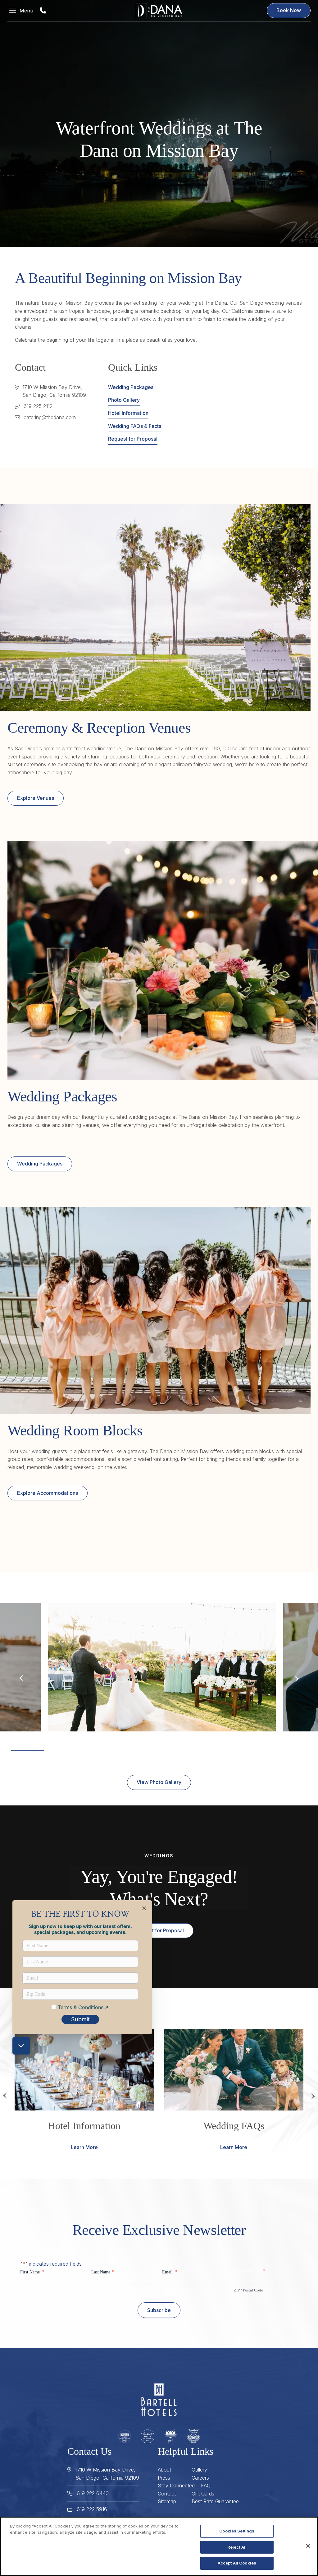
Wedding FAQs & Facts (135, 426)
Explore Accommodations (48, 1493)
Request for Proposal (133, 439)
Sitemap (167, 2501)
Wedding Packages (131, 387)
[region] (159, 2546)
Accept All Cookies (237, 2563)
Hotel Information (128, 413)
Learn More (84, 2147)
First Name (32, 2272)
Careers (200, 2478)
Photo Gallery (124, 400)
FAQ (206, 2486)
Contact (167, 2494)
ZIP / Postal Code (248, 2290)
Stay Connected (176, 2486)
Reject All (237, 2547)
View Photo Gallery (159, 1782)
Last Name (103, 2272)
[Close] (308, 2546)
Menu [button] (26, 11)
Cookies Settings (237, 2531)
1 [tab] (28, 1751)
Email (170, 2272)
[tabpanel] (162, 1667)
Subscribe (159, 2310)
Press (164, 2478)
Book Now (289, 10)
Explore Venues (36, 798)
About (164, 2470)
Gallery (199, 2470)
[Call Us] (43, 11)
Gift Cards (203, 2494)
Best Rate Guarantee (215, 2501)
